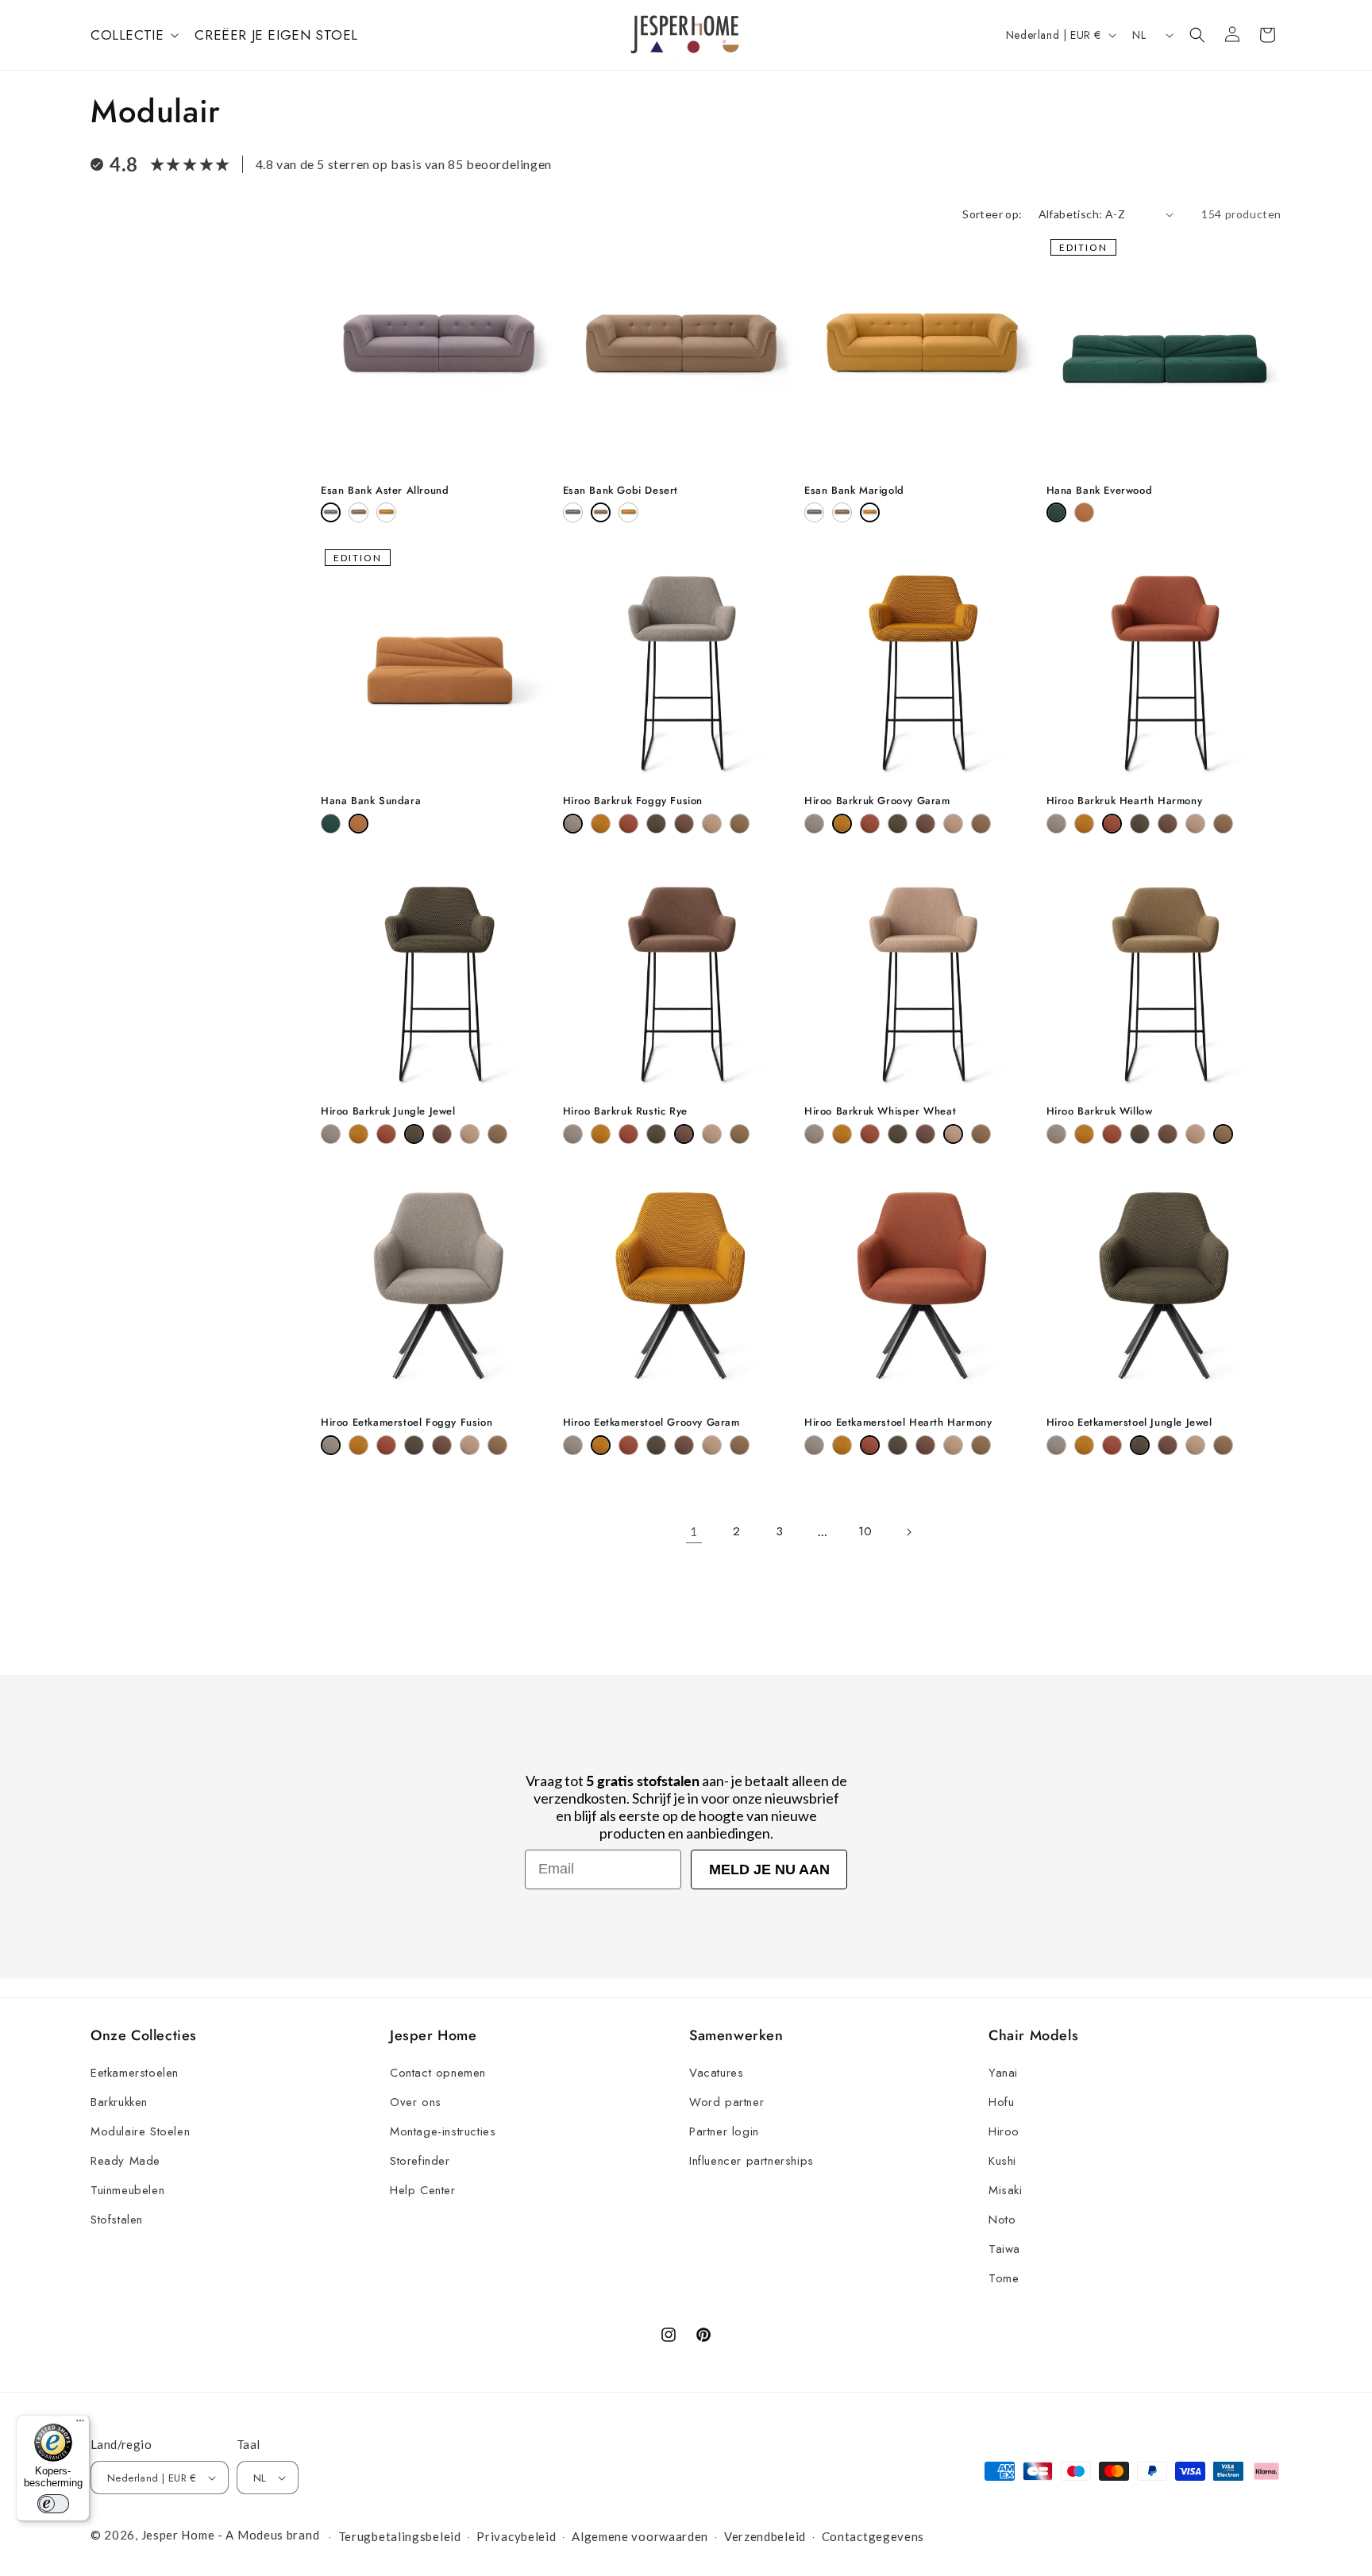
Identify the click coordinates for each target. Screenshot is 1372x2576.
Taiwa (1004, 2249)
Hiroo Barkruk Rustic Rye (625, 1112)
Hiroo (1004, 2131)
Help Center (423, 2190)
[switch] (53, 2504)
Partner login (724, 2131)
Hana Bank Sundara (371, 801)
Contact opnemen (438, 2073)
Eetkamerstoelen (135, 2073)
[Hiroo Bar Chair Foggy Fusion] (573, 824)
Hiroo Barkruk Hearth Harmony (1125, 801)
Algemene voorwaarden (640, 2536)
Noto (1002, 2220)
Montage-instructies (443, 2131)
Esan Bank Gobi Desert (621, 491)
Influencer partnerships (752, 2161)
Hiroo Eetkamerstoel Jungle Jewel (1129, 1423)
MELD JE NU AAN (769, 1869)
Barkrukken (119, 2102)
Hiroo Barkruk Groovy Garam (877, 801)
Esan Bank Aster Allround (385, 491)
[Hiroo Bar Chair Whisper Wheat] (712, 824)
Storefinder (420, 2161)
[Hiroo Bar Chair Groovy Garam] (601, 824)
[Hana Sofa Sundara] (1084, 512)
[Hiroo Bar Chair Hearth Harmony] (628, 824)
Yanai (1003, 2073)
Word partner (726, 2102)
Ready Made (125, 2161)
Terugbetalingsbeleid (400, 2536)
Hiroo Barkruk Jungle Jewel (388, 1112)
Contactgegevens (873, 2536)
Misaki (1006, 2190)
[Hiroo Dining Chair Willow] (497, 1445)
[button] (133, 35)
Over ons (416, 2102)
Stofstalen (117, 2220)
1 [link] (694, 1531)
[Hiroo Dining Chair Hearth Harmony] (386, 1445)
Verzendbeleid (765, 2536)
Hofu (1001, 2102)
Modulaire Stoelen (140, 2131)
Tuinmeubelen (127, 2190)
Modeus (260, 2535)
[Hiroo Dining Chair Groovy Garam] (358, 1445)
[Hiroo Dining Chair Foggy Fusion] (331, 1445)
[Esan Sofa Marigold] (386, 512)
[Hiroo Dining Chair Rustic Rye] (442, 1445)
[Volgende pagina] (908, 1532)
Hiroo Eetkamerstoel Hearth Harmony (898, 1423)
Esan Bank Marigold (854, 491)
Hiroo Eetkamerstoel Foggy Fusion (407, 1423)
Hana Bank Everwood (1100, 491)
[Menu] (80, 2424)
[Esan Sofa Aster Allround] (331, 512)
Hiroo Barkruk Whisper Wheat (880, 1112)
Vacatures (716, 2073)
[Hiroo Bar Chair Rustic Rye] (684, 824)
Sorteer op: (992, 214)
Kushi (1002, 2161)
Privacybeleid (516, 2536)
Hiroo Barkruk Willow (1100, 1112)
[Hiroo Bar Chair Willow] (740, 824)
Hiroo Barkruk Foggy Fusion (633, 801)
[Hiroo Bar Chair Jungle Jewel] (656, 824)
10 (865, 1531)
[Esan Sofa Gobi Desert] (358, 512)
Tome (1004, 2278)
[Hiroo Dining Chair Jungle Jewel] (414, 1445)
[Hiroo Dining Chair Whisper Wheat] (470, 1445)
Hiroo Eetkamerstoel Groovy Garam (651, 1423)
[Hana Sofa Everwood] (1056, 512)
